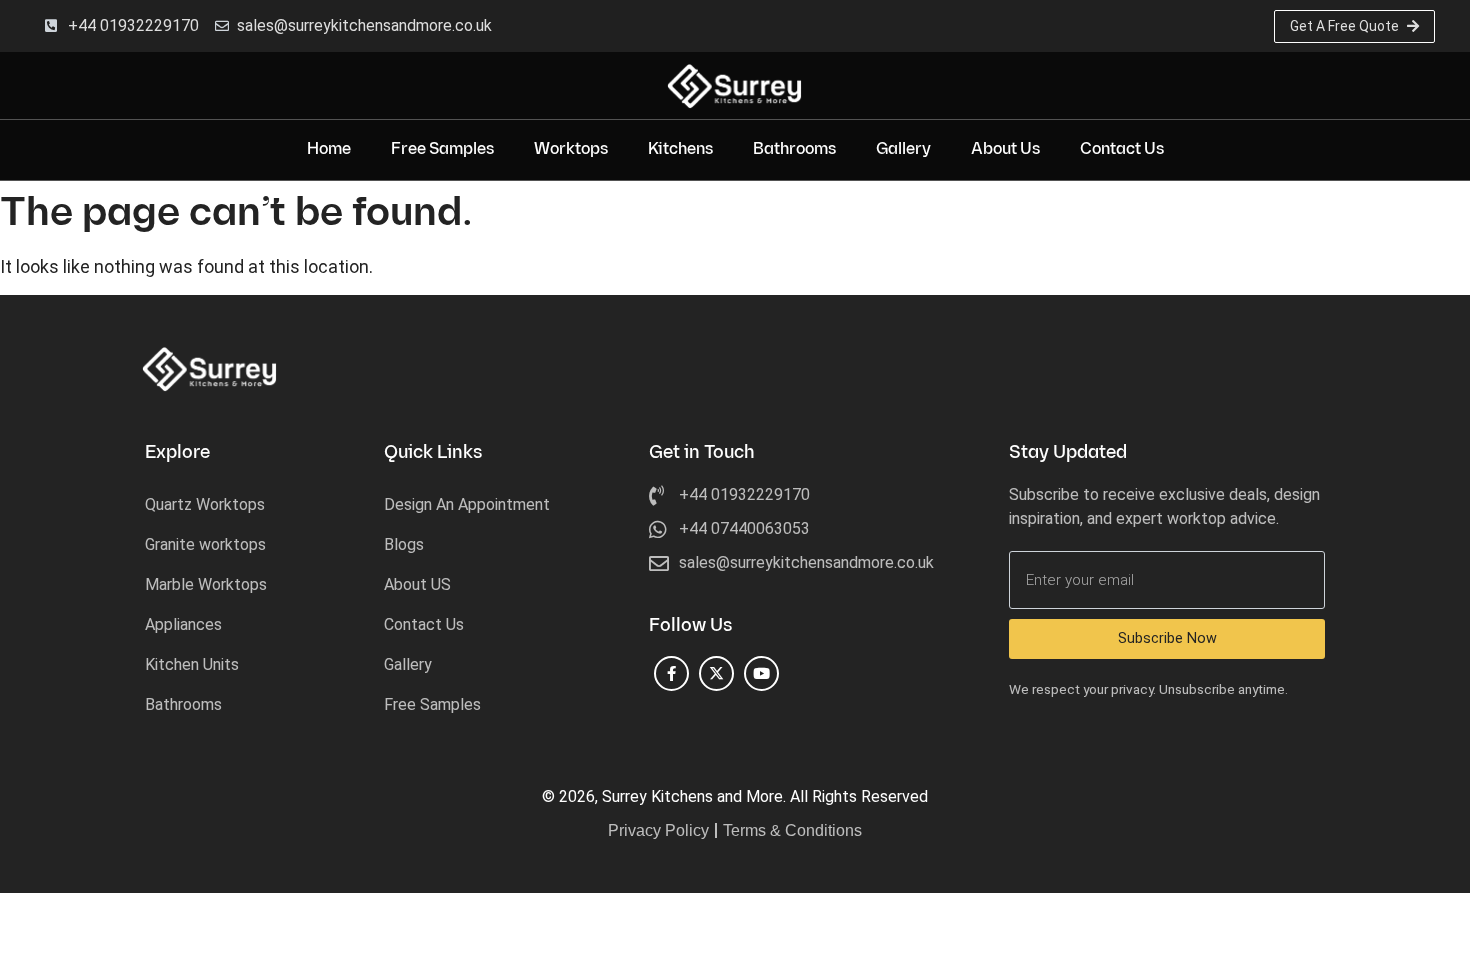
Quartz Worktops (205, 504)
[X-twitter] (716, 673)
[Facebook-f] (671, 673)
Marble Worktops (206, 584)
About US (417, 584)
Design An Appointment (467, 504)
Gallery (903, 149)
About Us (1005, 149)
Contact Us (1122, 149)
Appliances (183, 624)
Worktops (571, 149)
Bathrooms (794, 149)
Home (329, 149)
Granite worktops (205, 544)
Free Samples (442, 149)
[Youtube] (761, 673)
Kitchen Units (192, 664)
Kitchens (680, 149)
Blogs (404, 544)
